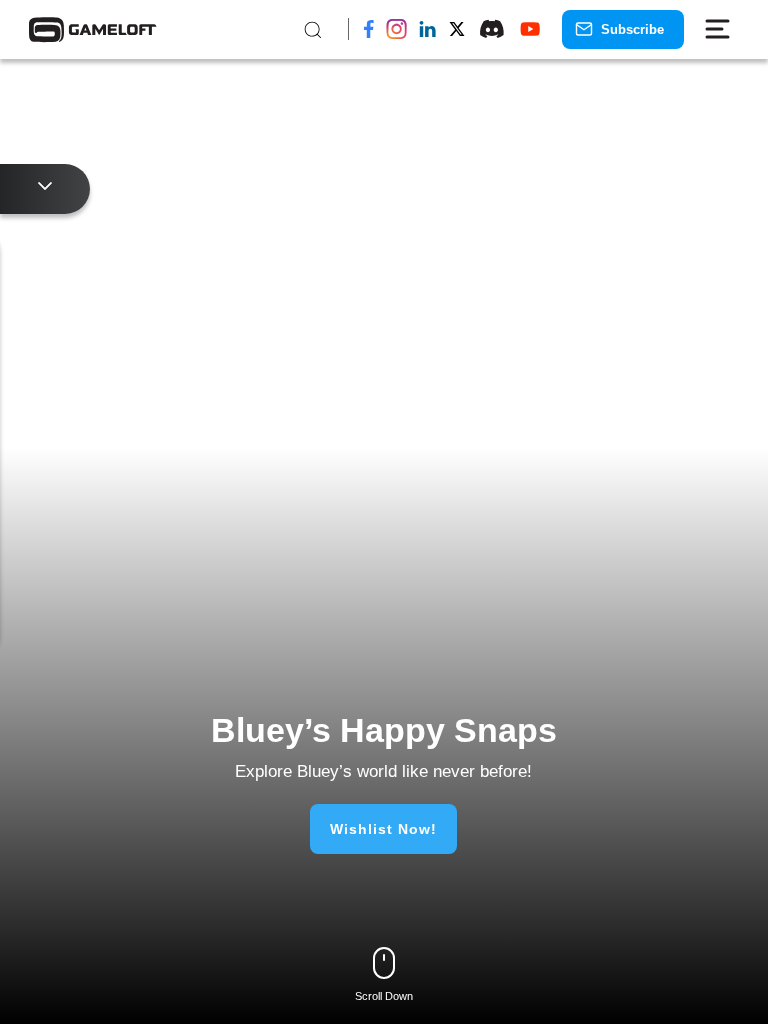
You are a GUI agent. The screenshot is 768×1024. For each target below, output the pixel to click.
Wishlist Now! (384, 829)
